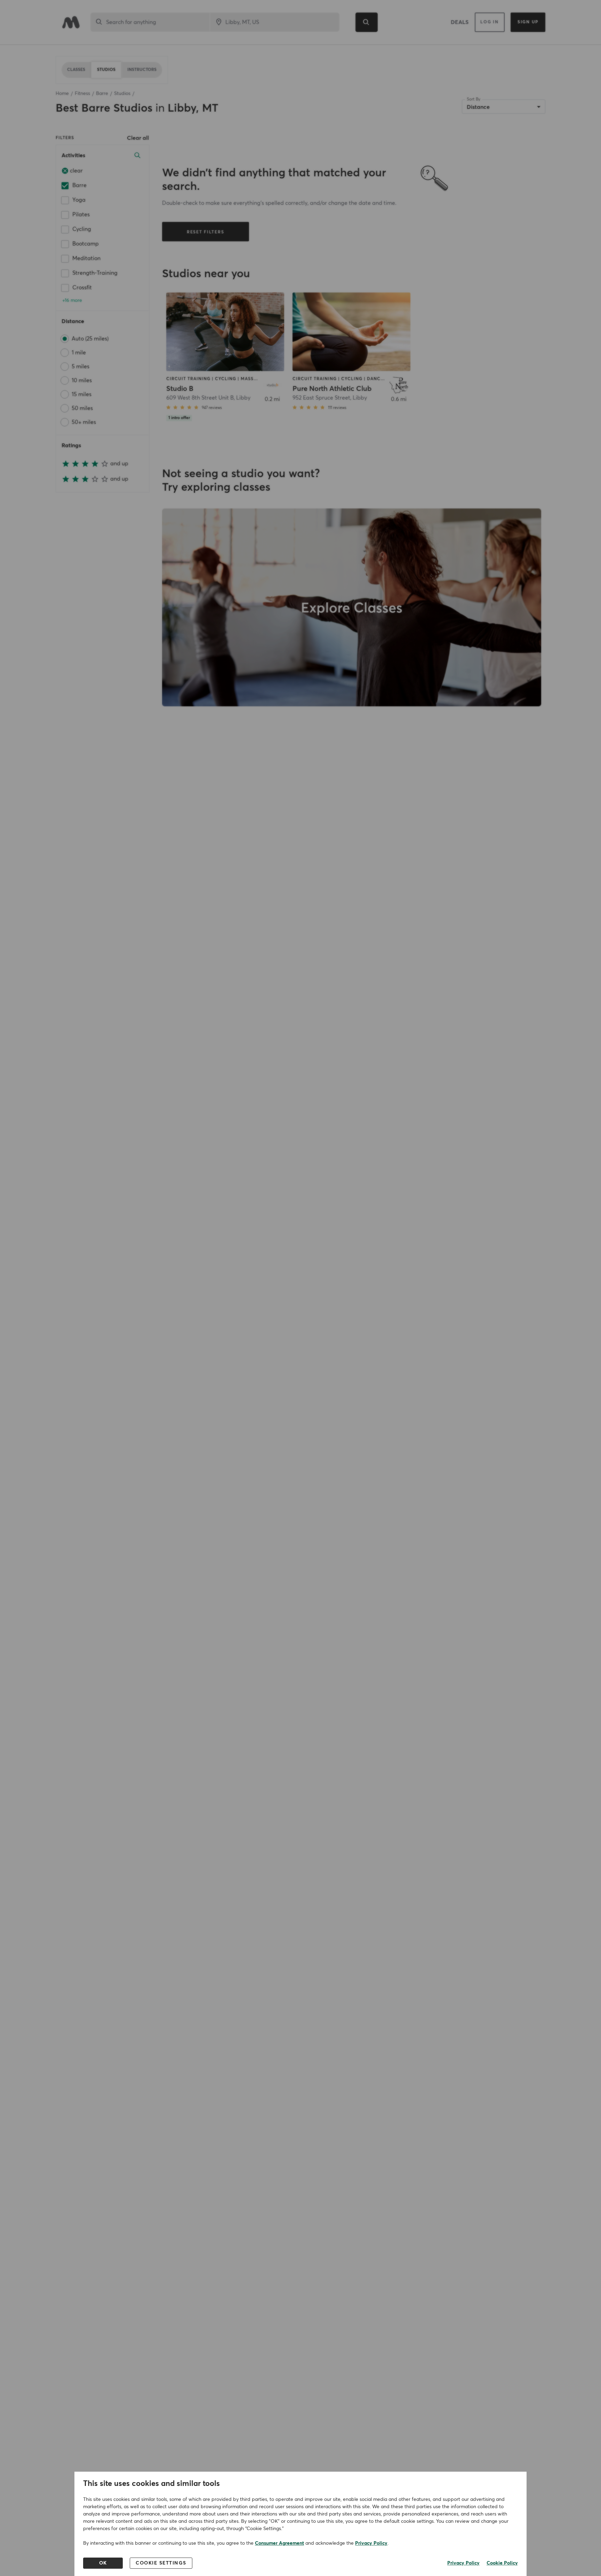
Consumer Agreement (279, 2543)
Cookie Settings (161, 2563)
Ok (103, 2563)
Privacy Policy (371, 2543)
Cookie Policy (502, 2563)
